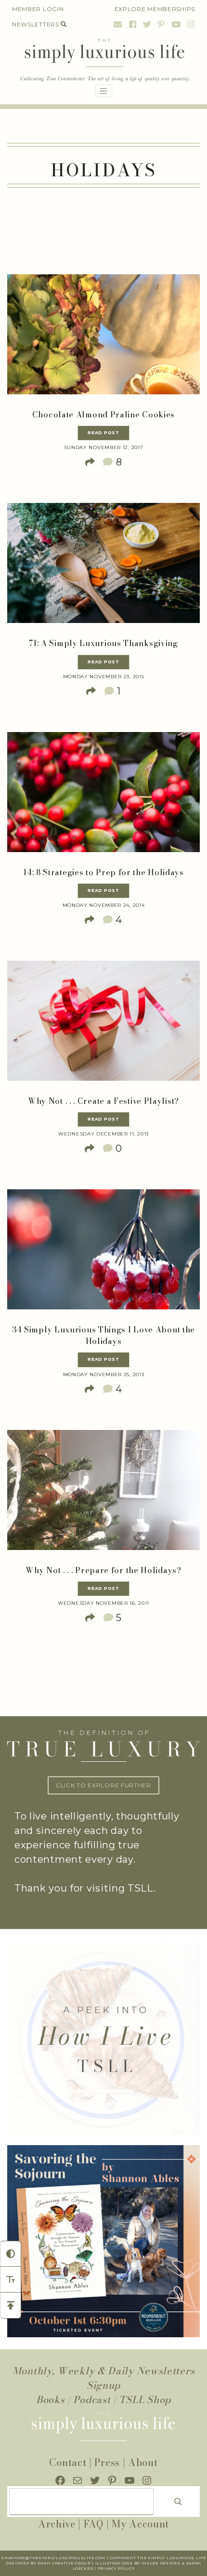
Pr (101, 2569)
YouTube (176, 24)
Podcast (92, 2399)
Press (107, 2462)
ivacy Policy (119, 2569)
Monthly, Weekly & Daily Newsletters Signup (104, 2378)
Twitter (147, 24)
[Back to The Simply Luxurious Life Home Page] (104, 61)
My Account (140, 2524)
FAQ (94, 2524)
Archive (57, 2524)
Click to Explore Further (103, 1785)
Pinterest (161, 24)
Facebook (133, 24)
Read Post (103, 433)
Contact (68, 2462)
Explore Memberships (155, 9)
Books (51, 2399)
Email (118, 24)
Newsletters (36, 24)
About (143, 2462)
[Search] (178, 2502)
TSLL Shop (145, 2399)
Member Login (38, 9)
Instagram (190, 24)
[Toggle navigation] (103, 91)
